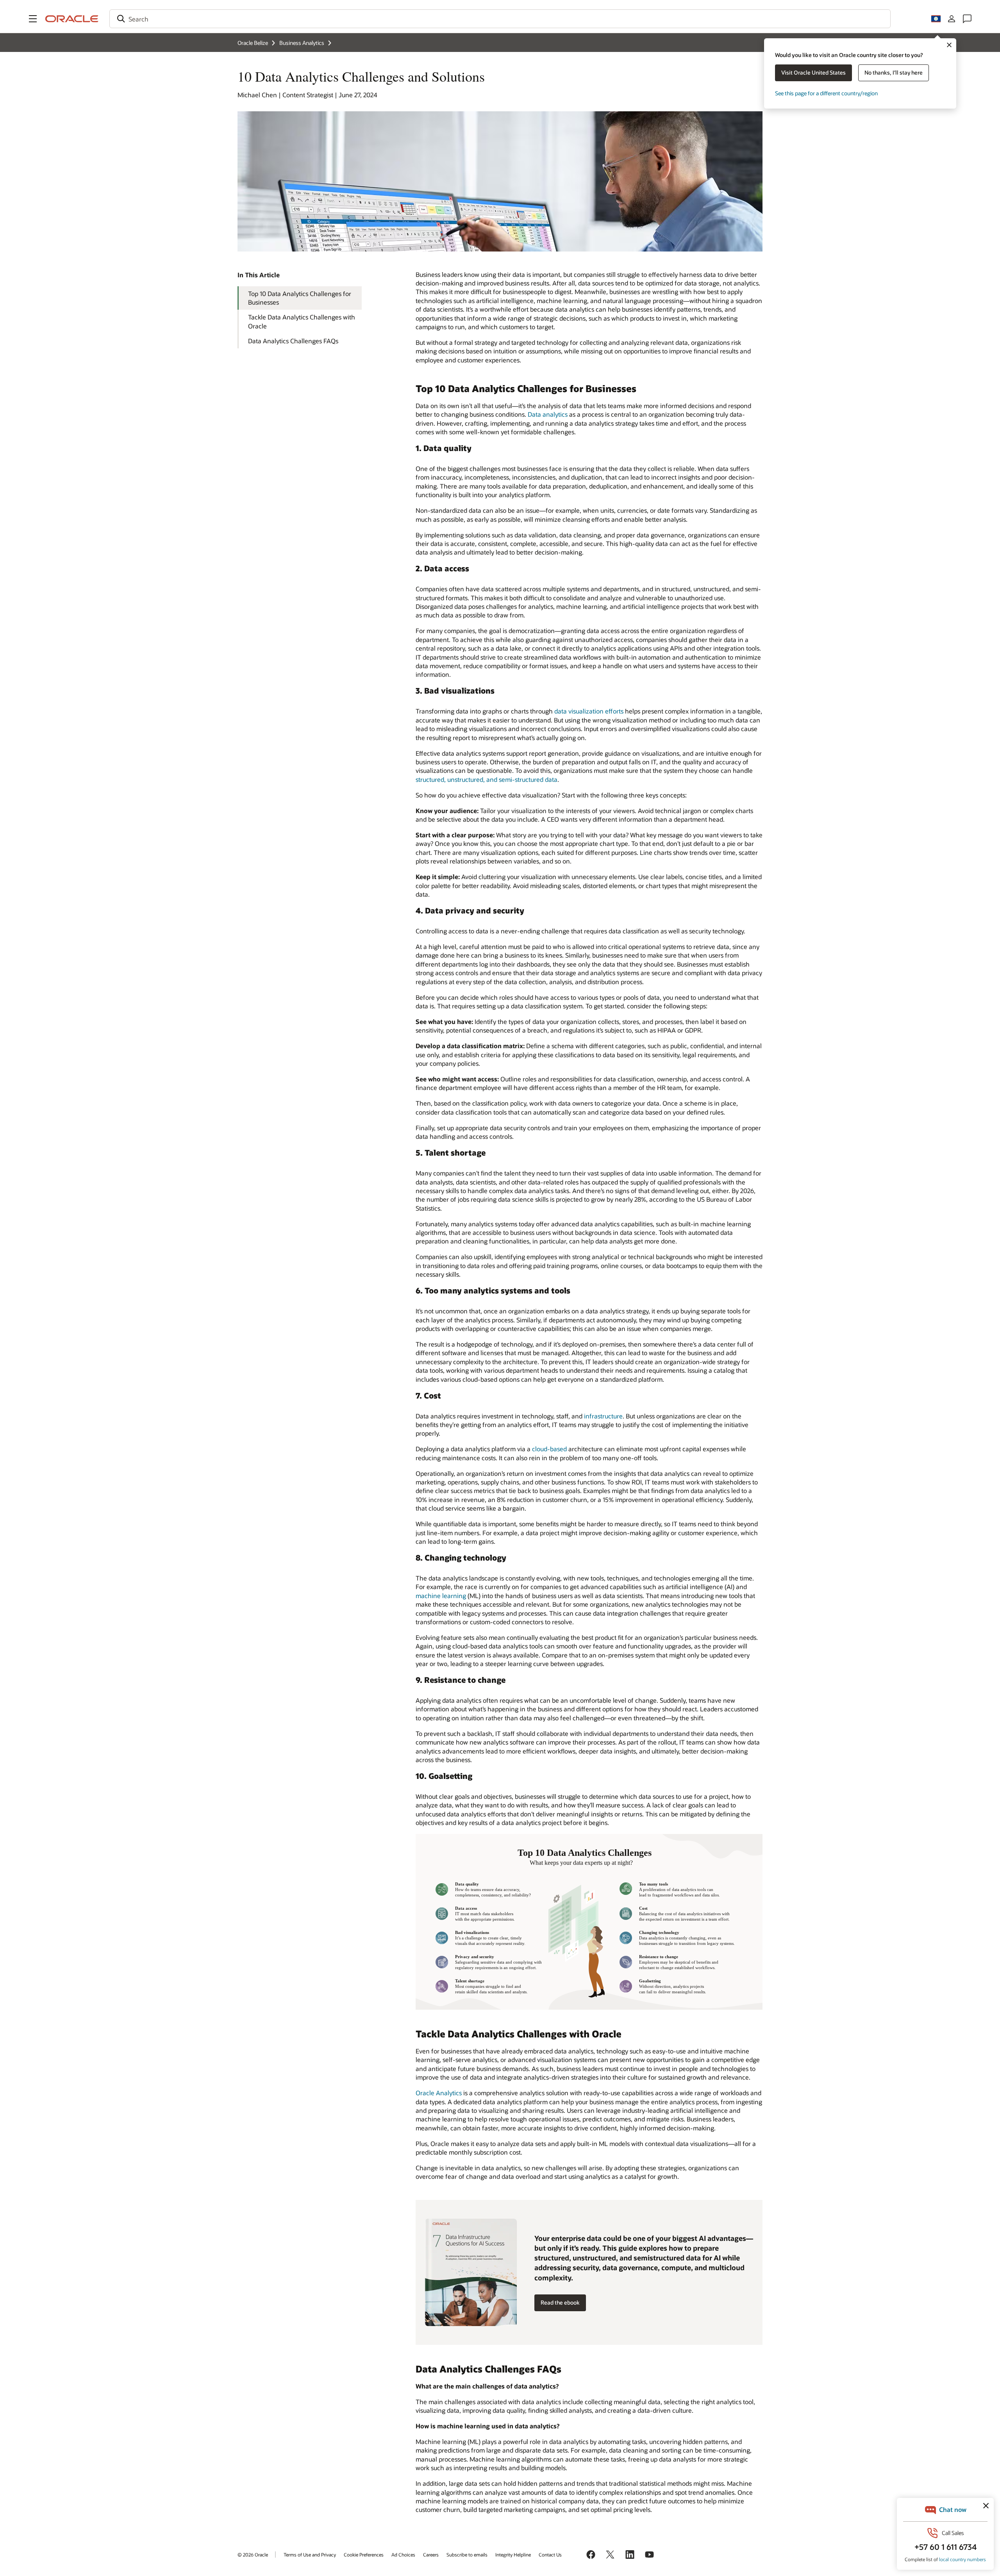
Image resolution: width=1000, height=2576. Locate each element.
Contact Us (550, 2555)
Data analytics (548, 414)
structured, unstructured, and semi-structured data (487, 779)
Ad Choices (403, 2555)
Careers (431, 2555)
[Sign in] (952, 19)
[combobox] (500, 19)
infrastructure (603, 1416)
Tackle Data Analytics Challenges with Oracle (302, 321)
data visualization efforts (589, 711)
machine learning (441, 1596)
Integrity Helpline (513, 2555)
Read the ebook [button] (560, 2302)
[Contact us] (967, 19)
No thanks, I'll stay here (894, 72)
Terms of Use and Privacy (310, 2555)
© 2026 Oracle (253, 2555)
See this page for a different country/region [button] (826, 93)
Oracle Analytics (439, 2093)
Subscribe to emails (467, 2555)
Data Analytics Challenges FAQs (293, 341)
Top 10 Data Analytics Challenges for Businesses (300, 298)
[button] (33, 19)
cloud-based (549, 1449)
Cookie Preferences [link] (364, 2555)
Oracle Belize (253, 43)
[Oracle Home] (72, 19)
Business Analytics (302, 43)
